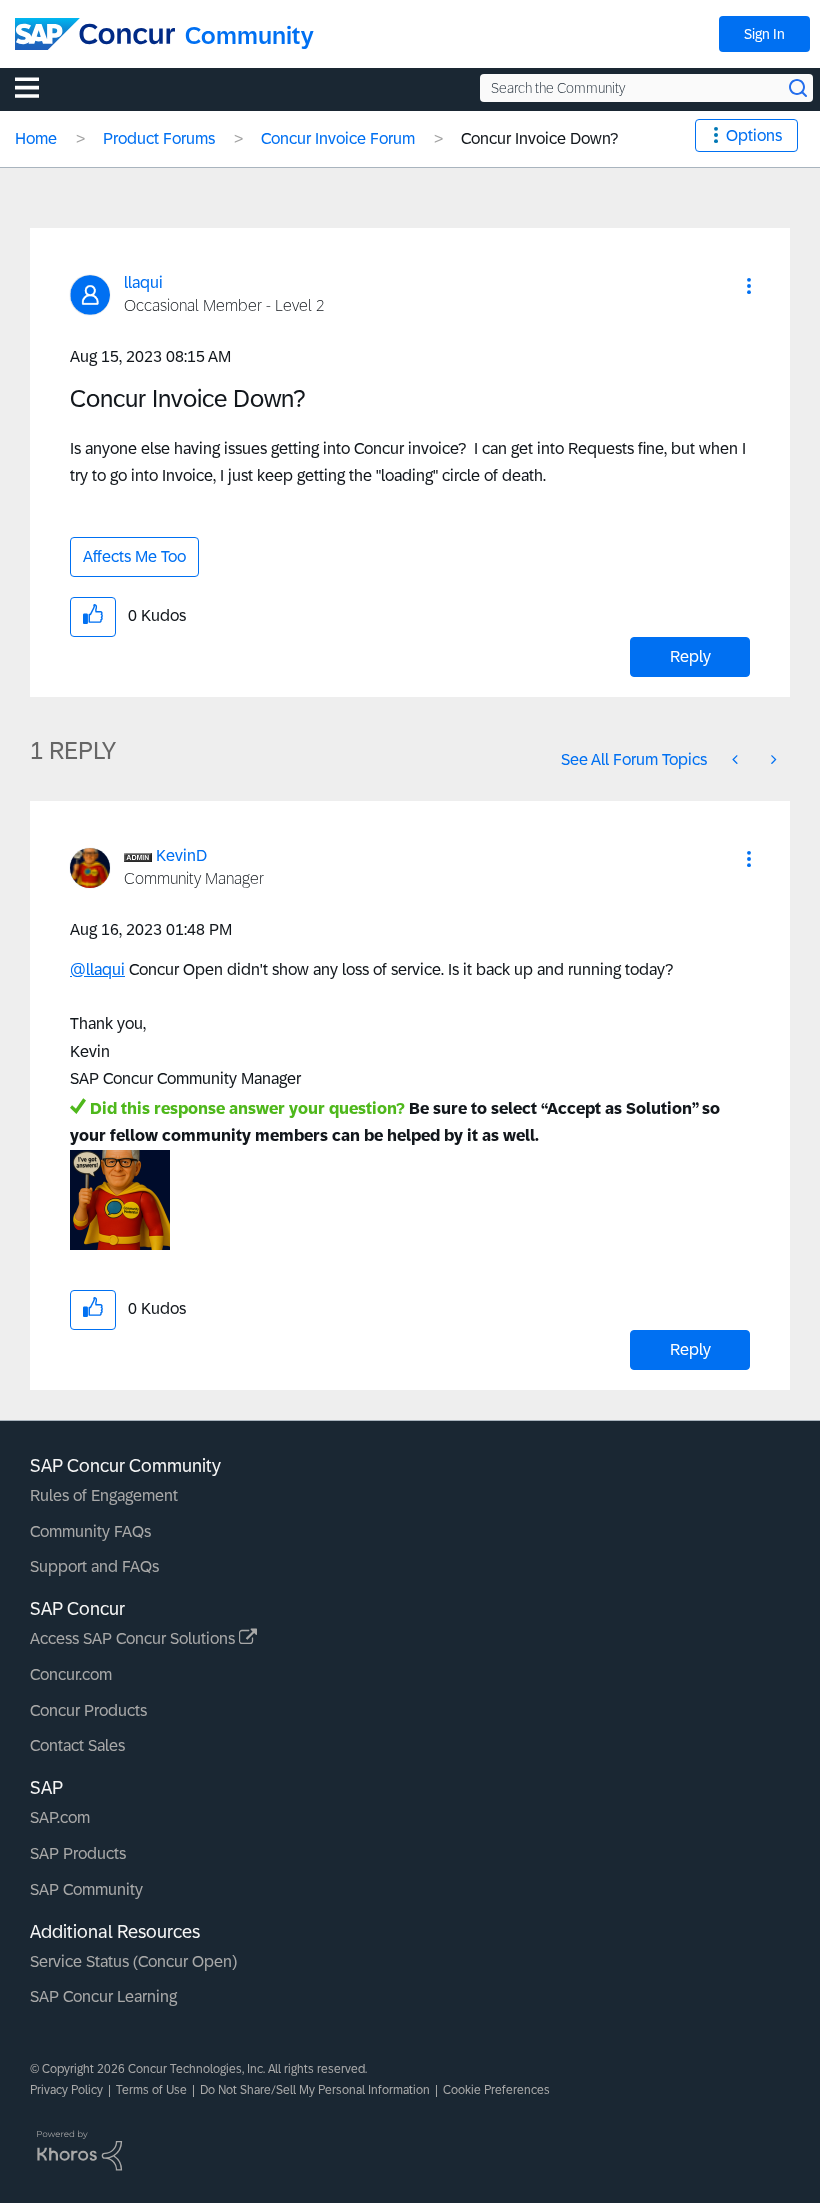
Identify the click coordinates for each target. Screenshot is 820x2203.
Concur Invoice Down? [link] (539, 138)
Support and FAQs (94, 1566)
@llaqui (97, 969)
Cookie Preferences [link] (496, 2090)
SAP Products (78, 1853)
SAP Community (86, 1889)
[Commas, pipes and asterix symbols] (772, 759)
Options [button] (754, 135)
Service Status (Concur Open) (133, 1961)
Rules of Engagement (104, 1495)
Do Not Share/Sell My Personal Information (315, 2090)
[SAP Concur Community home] (95, 34)
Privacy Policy (66, 2090)
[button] (749, 286)
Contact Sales (77, 1745)
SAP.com (60, 1817)
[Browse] (37, 87)
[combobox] (646, 88)
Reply (690, 656)
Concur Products (88, 1710)
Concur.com (71, 1674)
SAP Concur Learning (103, 1996)
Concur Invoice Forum (338, 138)
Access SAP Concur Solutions (134, 1638)
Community (249, 35)
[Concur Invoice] (737, 759)
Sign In (764, 34)
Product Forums (159, 138)
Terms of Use (151, 2090)
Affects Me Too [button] (134, 556)
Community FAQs (90, 1531)
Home (36, 138)
